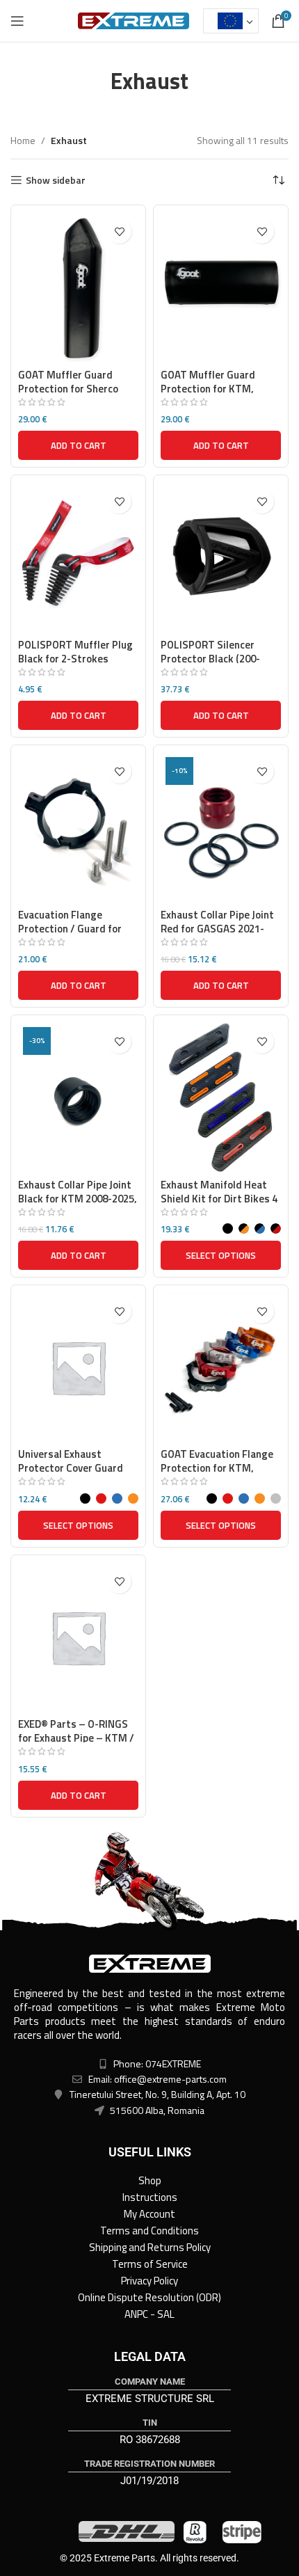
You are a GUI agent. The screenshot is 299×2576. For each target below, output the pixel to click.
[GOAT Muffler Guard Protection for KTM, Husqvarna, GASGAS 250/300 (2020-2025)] (221, 287)
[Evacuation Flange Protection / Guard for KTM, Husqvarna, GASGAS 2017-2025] (78, 827)
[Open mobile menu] (17, 21)
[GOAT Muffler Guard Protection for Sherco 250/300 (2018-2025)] (78, 287)
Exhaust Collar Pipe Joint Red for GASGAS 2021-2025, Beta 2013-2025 (217, 929)
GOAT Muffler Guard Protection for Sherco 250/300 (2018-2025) (68, 389)
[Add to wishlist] (119, 231)
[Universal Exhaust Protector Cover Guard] (78, 1367)
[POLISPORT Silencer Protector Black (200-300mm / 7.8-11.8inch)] (221, 557)
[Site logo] (134, 20)
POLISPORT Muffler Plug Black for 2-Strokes (75, 652)
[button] (78, 445)
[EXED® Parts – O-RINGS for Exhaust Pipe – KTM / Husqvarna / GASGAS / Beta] (78, 1637)
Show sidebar (56, 181)
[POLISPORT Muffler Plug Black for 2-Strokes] (78, 557)
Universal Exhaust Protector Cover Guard (71, 1461)
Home (23, 140)
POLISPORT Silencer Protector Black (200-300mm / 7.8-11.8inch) (211, 659)
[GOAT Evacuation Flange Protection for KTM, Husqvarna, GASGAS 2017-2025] (221, 1367)
